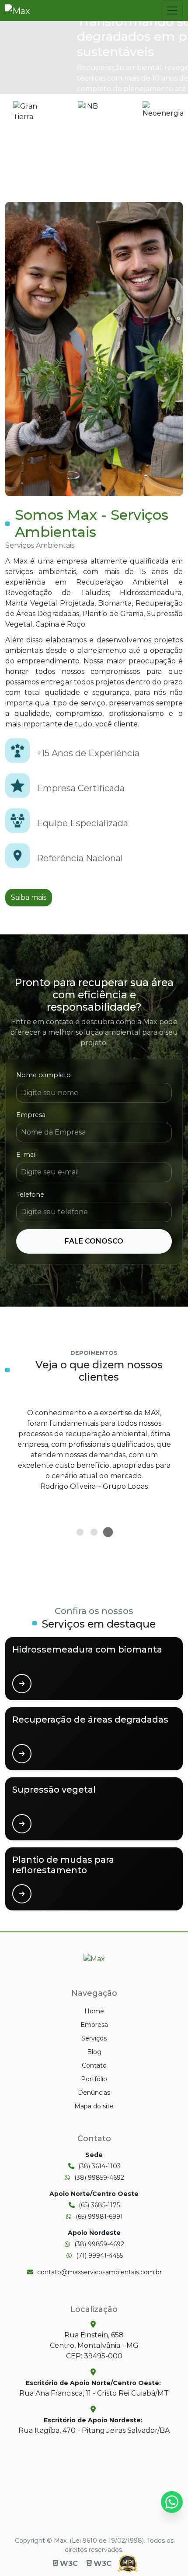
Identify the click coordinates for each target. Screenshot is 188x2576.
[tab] (80, 1532)
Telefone (30, 1195)
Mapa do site (94, 2106)
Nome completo (44, 1075)
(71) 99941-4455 (99, 2255)
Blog (94, 2052)
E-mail (26, 1155)
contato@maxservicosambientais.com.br (99, 2272)
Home (94, 2011)
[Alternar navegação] (172, 11)
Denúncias (94, 2093)
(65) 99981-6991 (99, 2217)
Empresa (31, 1115)
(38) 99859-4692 (99, 2178)
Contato (94, 2065)
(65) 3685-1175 (99, 2205)
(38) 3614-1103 (99, 2166)
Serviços (94, 2038)
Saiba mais (29, 897)
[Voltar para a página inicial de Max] (18, 11)
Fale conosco (94, 1241)
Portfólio (94, 2079)
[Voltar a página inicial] (94, 1958)
